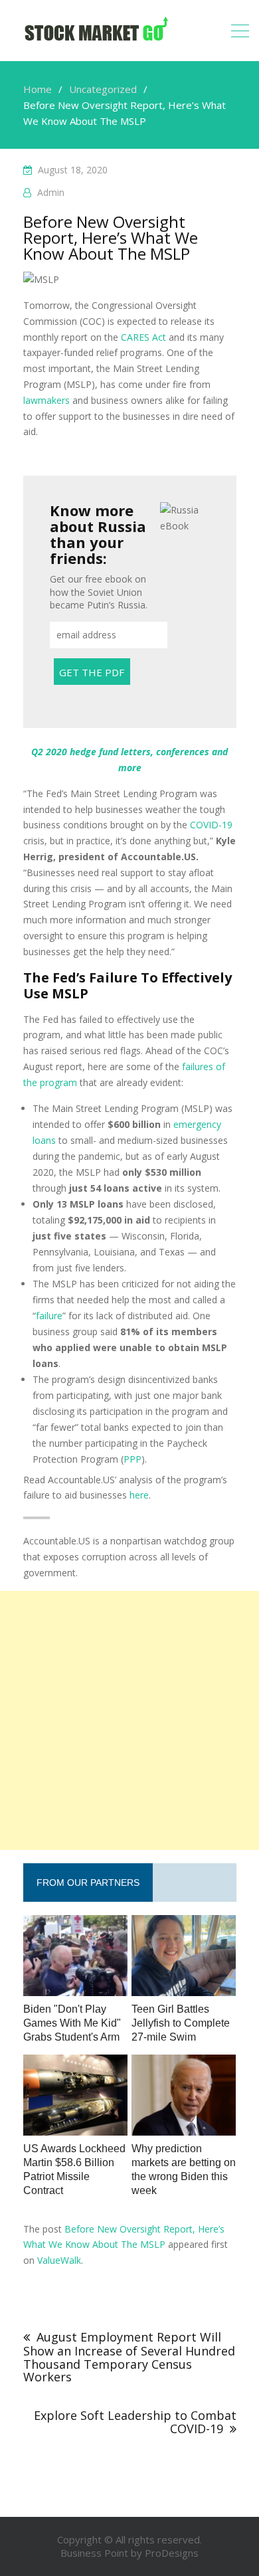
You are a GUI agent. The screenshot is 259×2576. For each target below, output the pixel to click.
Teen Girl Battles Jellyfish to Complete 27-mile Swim (181, 2023)
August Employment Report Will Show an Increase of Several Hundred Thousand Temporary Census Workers (129, 2357)
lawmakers (46, 400)
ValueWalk (59, 2260)
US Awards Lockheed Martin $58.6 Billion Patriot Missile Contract (74, 2169)
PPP (132, 1459)
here (139, 1495)
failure (49, 1316)
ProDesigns (172, 2553)
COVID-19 (211, 825)
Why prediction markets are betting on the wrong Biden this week (184, 2169)
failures (198, 1066)
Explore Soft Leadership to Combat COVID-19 (135, 2422)
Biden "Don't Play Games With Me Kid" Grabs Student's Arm (72, 2023)
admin (51, 192)
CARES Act (143, 337)
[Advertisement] (129, 1720)
